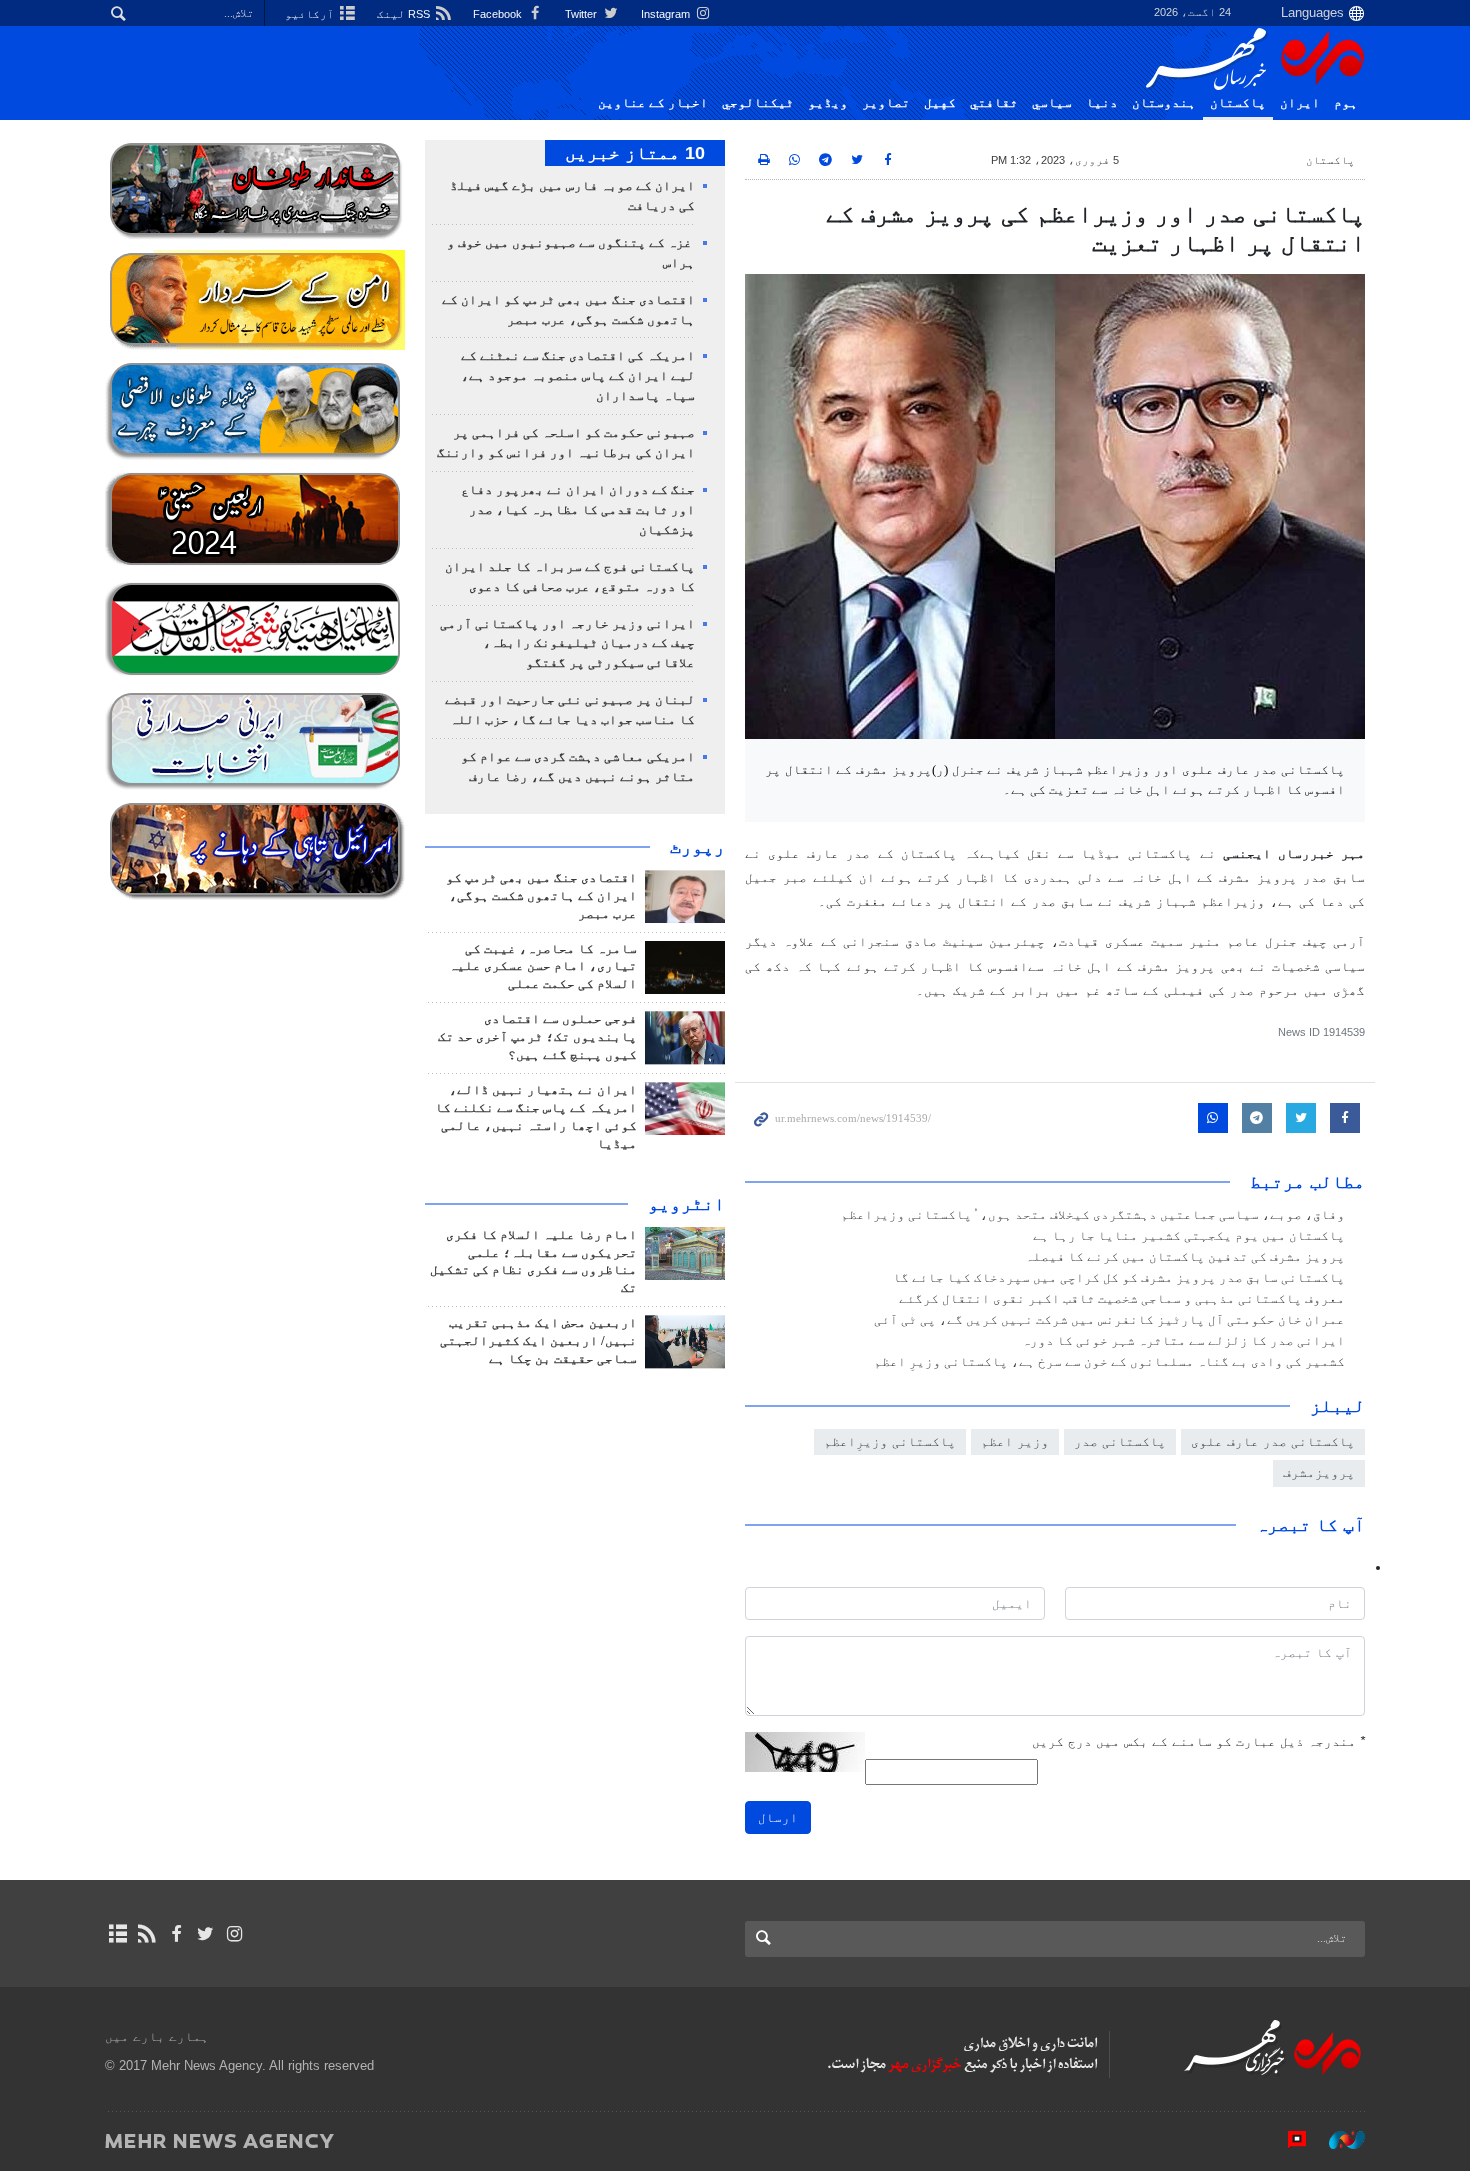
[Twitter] (205, 1934)
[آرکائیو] (117, 1934)
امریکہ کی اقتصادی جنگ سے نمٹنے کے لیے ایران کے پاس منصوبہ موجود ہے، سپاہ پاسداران (578, 376)
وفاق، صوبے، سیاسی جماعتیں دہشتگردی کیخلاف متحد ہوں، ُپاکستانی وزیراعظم (1093, 1215)
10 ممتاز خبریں (635, 153)
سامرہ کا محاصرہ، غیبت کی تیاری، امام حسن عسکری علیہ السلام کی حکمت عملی (543, 967)
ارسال (778, 1817)
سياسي (1052, 103)
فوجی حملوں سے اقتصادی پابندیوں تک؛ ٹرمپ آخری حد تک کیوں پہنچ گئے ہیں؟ (537, 1037)
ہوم (1346, 103)
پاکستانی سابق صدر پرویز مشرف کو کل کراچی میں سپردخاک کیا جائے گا (1119, 1278)
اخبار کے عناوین (653, 103)
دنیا (1102, 103)
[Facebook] (175, 1934)
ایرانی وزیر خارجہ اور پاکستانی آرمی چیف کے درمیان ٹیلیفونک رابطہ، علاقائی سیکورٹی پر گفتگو (567, 644)
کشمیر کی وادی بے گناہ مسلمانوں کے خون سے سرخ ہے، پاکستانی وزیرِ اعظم (1109, 1362)
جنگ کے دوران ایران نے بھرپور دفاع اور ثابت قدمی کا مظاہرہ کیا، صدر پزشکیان (578, 510)
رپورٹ (697, 847)
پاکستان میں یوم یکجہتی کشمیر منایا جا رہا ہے (1189, 1236)
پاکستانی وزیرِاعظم (890, 1441)
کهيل (940, 103)
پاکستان (1238, 103)
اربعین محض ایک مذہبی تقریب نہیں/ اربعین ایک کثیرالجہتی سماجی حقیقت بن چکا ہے (538, 1341)
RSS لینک (405, 14)
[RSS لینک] (146, 1934)
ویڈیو (828, 103)
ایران (1300, 103)
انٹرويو (686, 1204)
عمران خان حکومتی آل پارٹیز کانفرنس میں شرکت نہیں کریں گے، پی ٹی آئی (1109, 1320)
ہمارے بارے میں (157, 2036)
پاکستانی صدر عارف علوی (1273, 1441)
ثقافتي (994, 103)
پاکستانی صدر (1120, 1441)
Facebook (499, 14)
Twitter (582, 14)
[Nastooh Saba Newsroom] (1337, 2140)
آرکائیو (311, 14)
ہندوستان (1164, 103)
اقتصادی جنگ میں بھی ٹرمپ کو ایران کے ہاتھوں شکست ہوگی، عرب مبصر (541, 896)
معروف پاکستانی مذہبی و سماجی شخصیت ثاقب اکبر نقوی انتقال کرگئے (1122, 1299)
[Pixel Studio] (1287, 2140)
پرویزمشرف (1319, 1472)
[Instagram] (234, 1934)
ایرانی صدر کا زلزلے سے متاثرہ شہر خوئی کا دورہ (1183, 1341)
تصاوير (886, 103)
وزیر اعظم (1015, 1441)
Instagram (667, 14)
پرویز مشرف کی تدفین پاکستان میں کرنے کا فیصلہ (1185, 1257)
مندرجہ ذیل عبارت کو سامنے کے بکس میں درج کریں (1198, 1741)
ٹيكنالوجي (758, 103)
